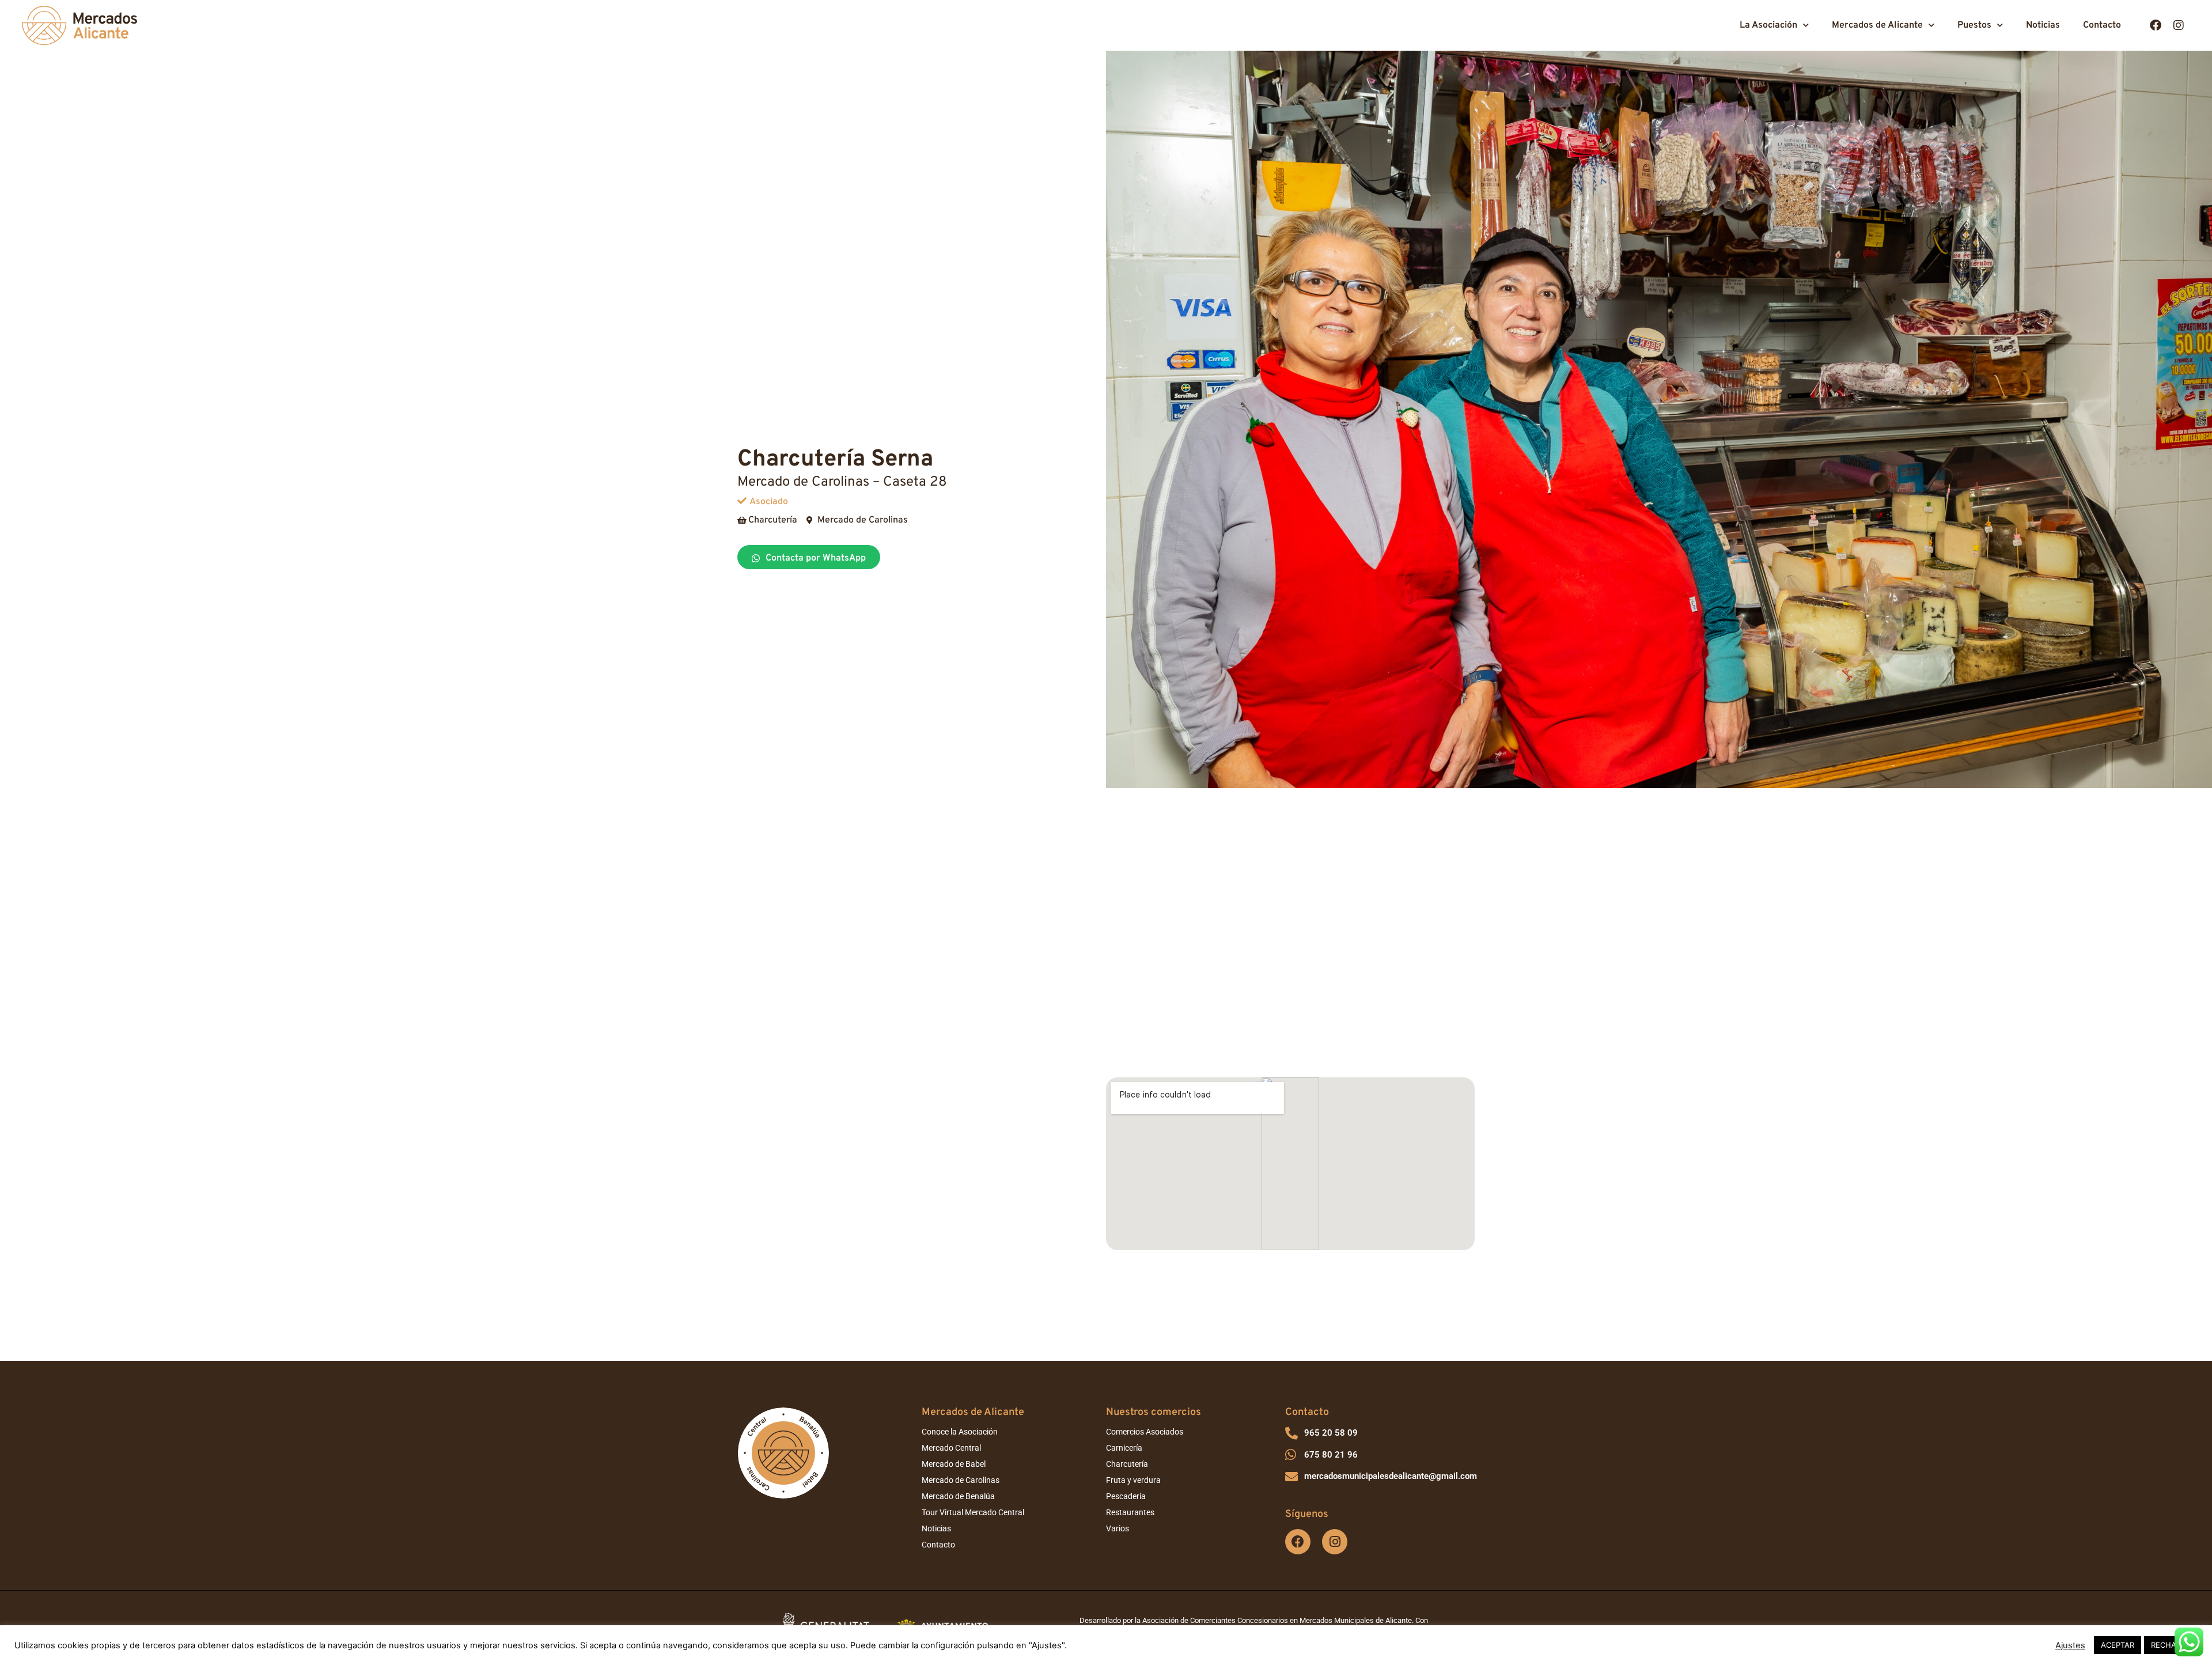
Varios (1118, 1528)
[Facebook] (2156, 25)
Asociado (769, 502)
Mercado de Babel (954, 1464)
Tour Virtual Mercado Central (973, 1512)
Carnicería (1124, 1448)
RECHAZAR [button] (2171, 1645)
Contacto (2102, 25)
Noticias (2043, 25)
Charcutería (1127, 1464)
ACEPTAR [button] (2118, 1645)
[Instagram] (2179, 25)
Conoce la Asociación (960, 1432)
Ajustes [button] (2070, 1645)
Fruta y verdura (1133, 1480)
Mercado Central (951, 1448)
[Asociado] (742, 501)
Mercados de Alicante (1877, 25)
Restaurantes (1130, 1512)
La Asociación (1768, 25)
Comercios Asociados (1145, 1432)
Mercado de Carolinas (961, 1480)
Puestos (1974, 25)
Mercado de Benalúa (958, 1496)
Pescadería (1126, 1496)
